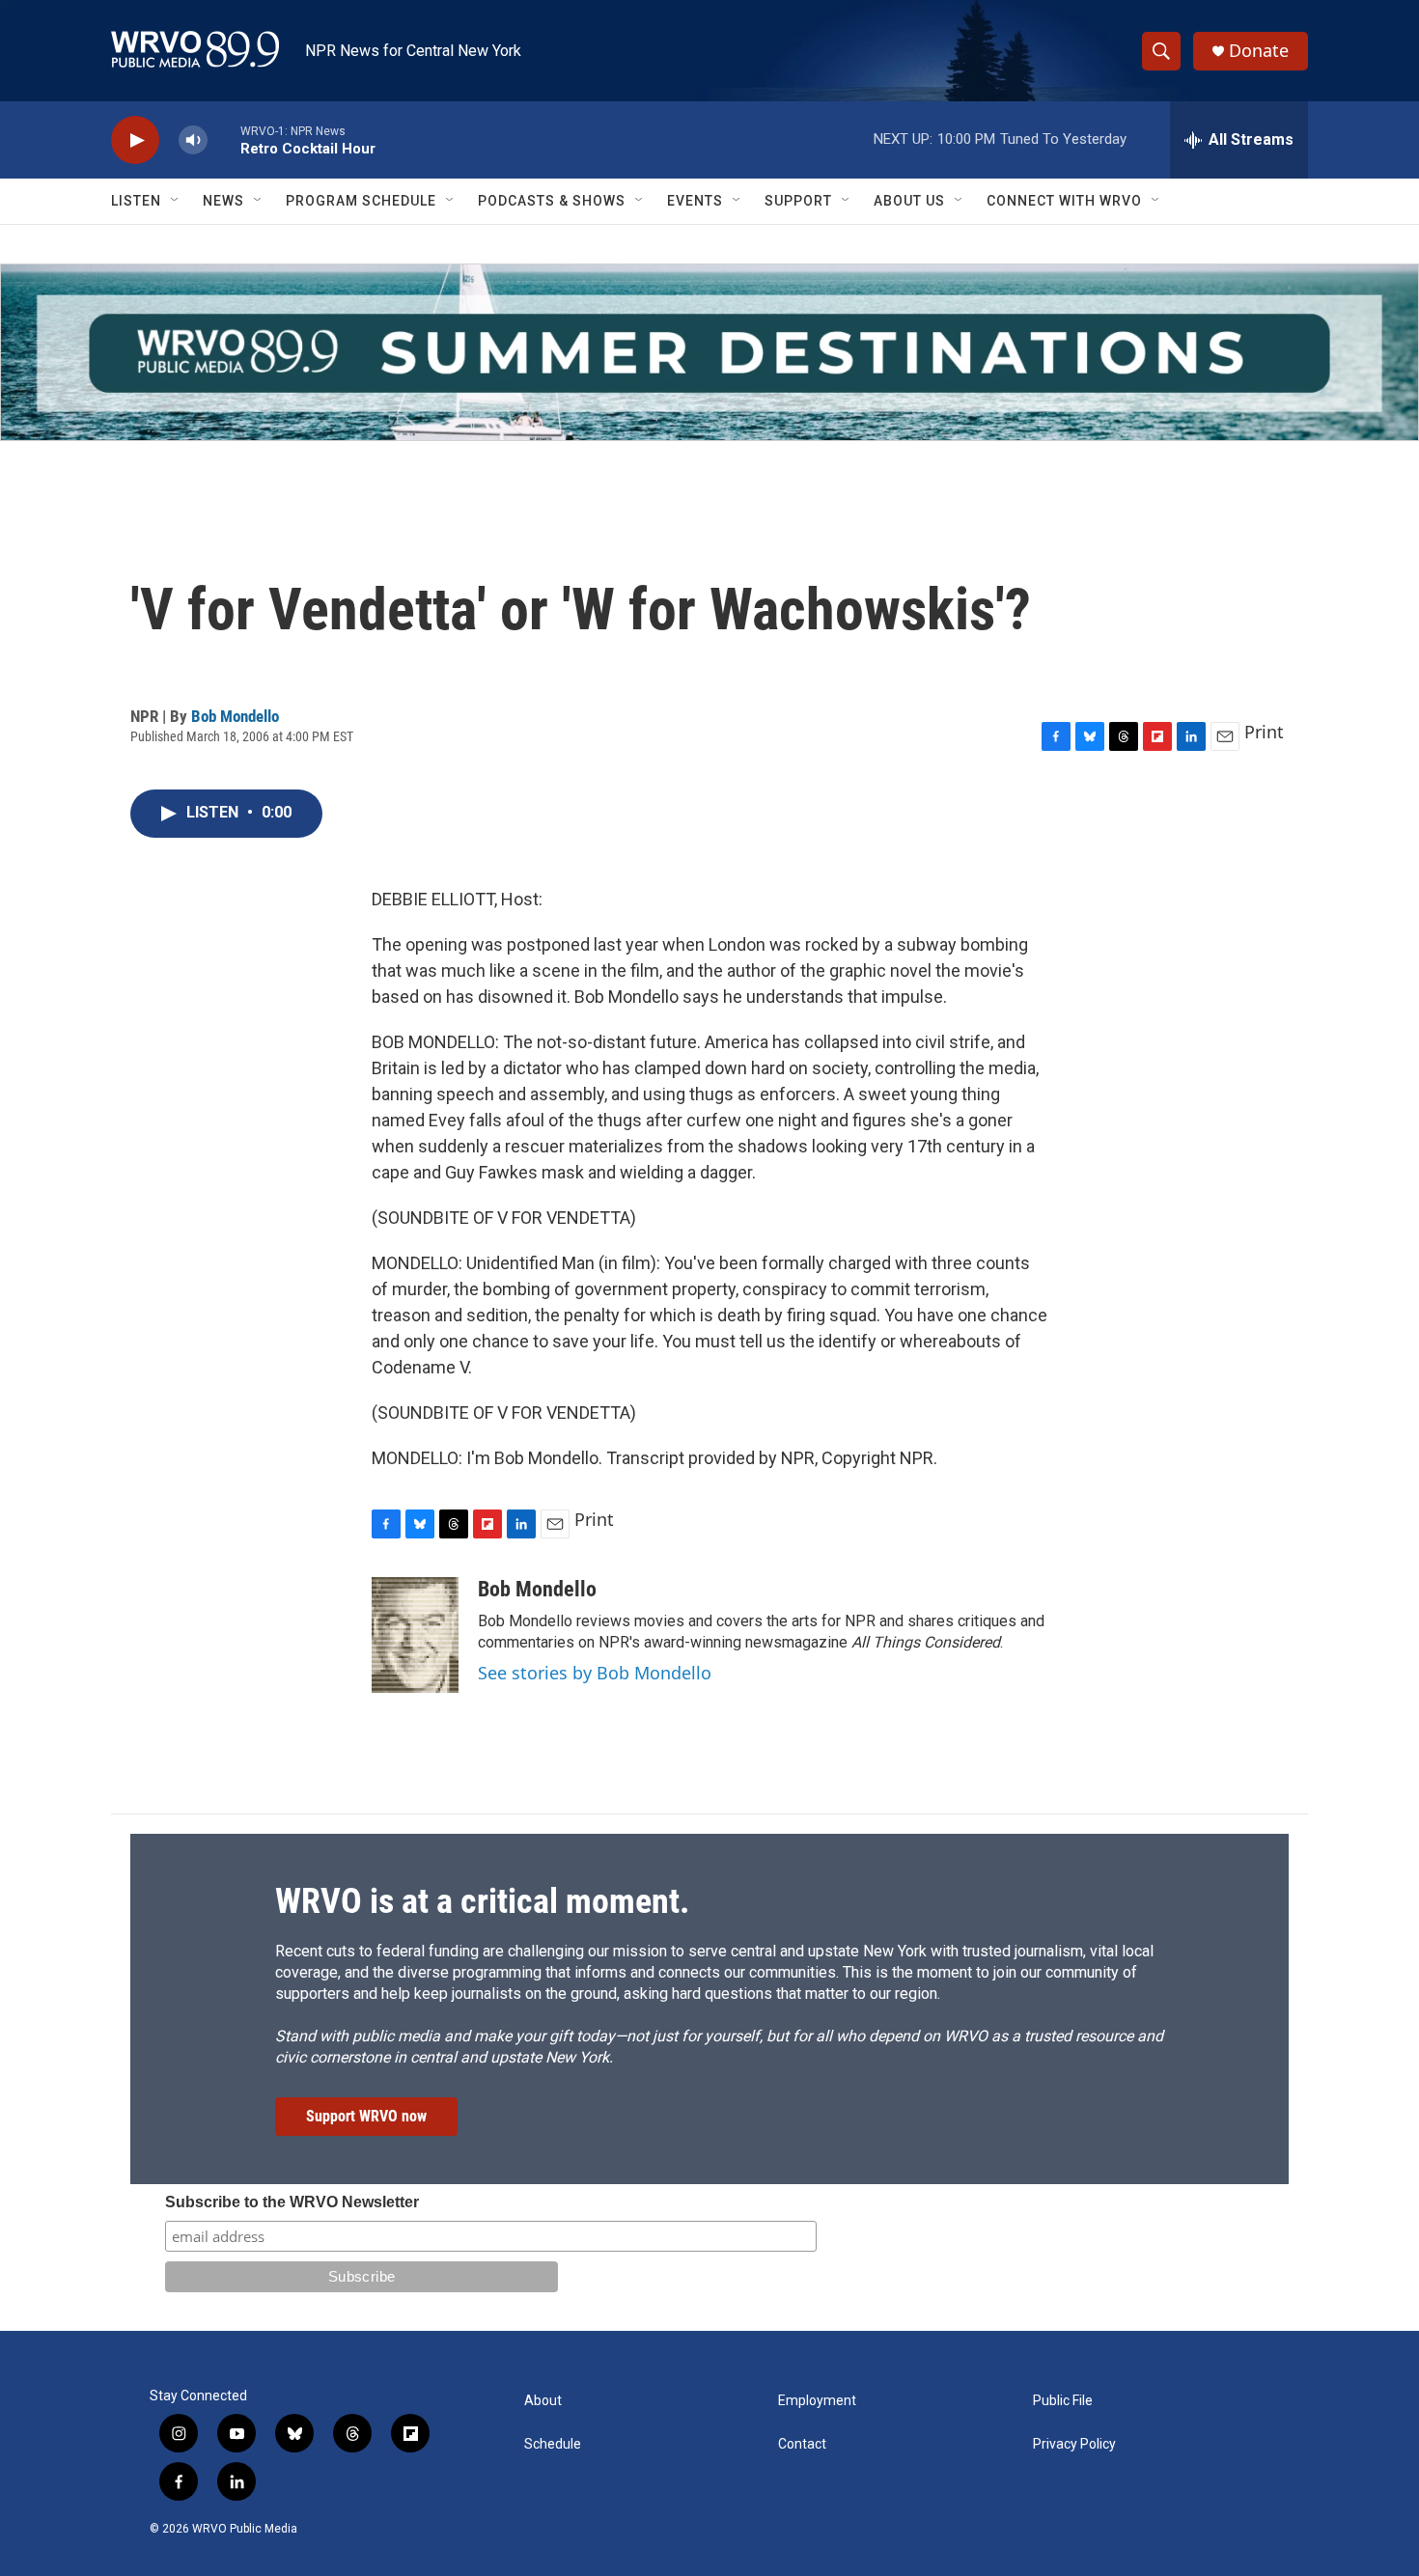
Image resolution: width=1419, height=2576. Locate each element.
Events (695, 201)
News (223, 201)
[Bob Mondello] (415, 1635)
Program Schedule (361, 201)
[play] (135, 140)
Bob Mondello (235, 716)
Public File (1063, 2401)
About (543, 2401)
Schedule (553, 2444)
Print (1264, 732)
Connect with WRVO (1064, 201)
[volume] (193, 140)
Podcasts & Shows (552, 201)
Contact (802, 2444)
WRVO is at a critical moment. (482, 1901)
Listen (136, 201)
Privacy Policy (1074, 2444)
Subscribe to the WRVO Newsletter (292, 2202)
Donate (1259, 51)
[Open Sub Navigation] (176, 201)
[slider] (224, 139)
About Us (909, 201)
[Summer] (709, 352)
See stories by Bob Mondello (595, 1673)
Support (798, 201)
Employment (817, 2401)
